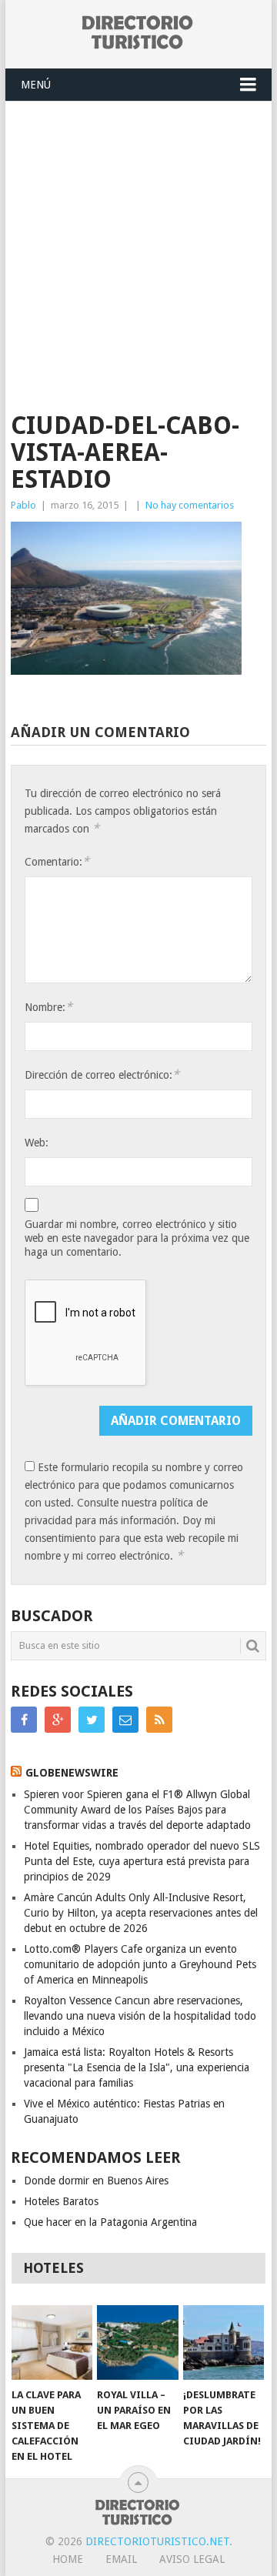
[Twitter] (92, 1720)
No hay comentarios (190, 505)
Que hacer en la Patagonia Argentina (110, 2222)
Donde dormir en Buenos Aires (96, 2181)
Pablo (23, 505)
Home (68, 2559)
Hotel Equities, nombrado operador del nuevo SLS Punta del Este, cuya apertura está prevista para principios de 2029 (142, 1861)
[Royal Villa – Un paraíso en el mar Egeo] (137, 2343)
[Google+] (58, 1720)
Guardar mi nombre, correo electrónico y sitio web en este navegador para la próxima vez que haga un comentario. (137, 1238)
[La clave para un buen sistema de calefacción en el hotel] (52, 2343)
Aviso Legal (192, 2559)
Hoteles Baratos (61, 2201)
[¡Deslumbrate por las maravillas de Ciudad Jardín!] (224, 2343)
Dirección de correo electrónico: (102, 1074)
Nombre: (48, 1007)
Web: (37, 1143)
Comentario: (57, 861)
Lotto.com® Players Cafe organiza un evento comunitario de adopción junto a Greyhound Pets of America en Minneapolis (140, 1964)
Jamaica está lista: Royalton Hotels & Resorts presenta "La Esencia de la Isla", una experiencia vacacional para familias (137, 2067)
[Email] (125, 1720)
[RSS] (159, 1720)
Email (121, 2559)
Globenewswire (72, 1773)
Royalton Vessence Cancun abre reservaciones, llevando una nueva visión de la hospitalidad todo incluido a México (140, 2016)
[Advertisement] (138, 248)
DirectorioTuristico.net (157, 2541)
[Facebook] (24, 1720)
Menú (36, 85)
